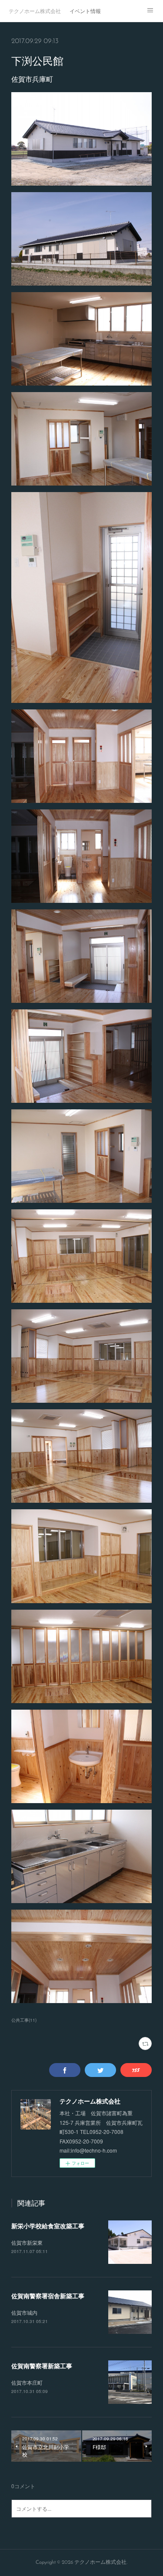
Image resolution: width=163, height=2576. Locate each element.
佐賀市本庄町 (27, 2382)
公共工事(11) (24, 2020)
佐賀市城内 (24, 2312)
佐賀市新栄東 (27, 2242)
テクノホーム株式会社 (35, 11)
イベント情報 (85, 11)
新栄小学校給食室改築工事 (48, 2226)
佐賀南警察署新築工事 (42, 2366)
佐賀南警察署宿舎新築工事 (48, 2296)
